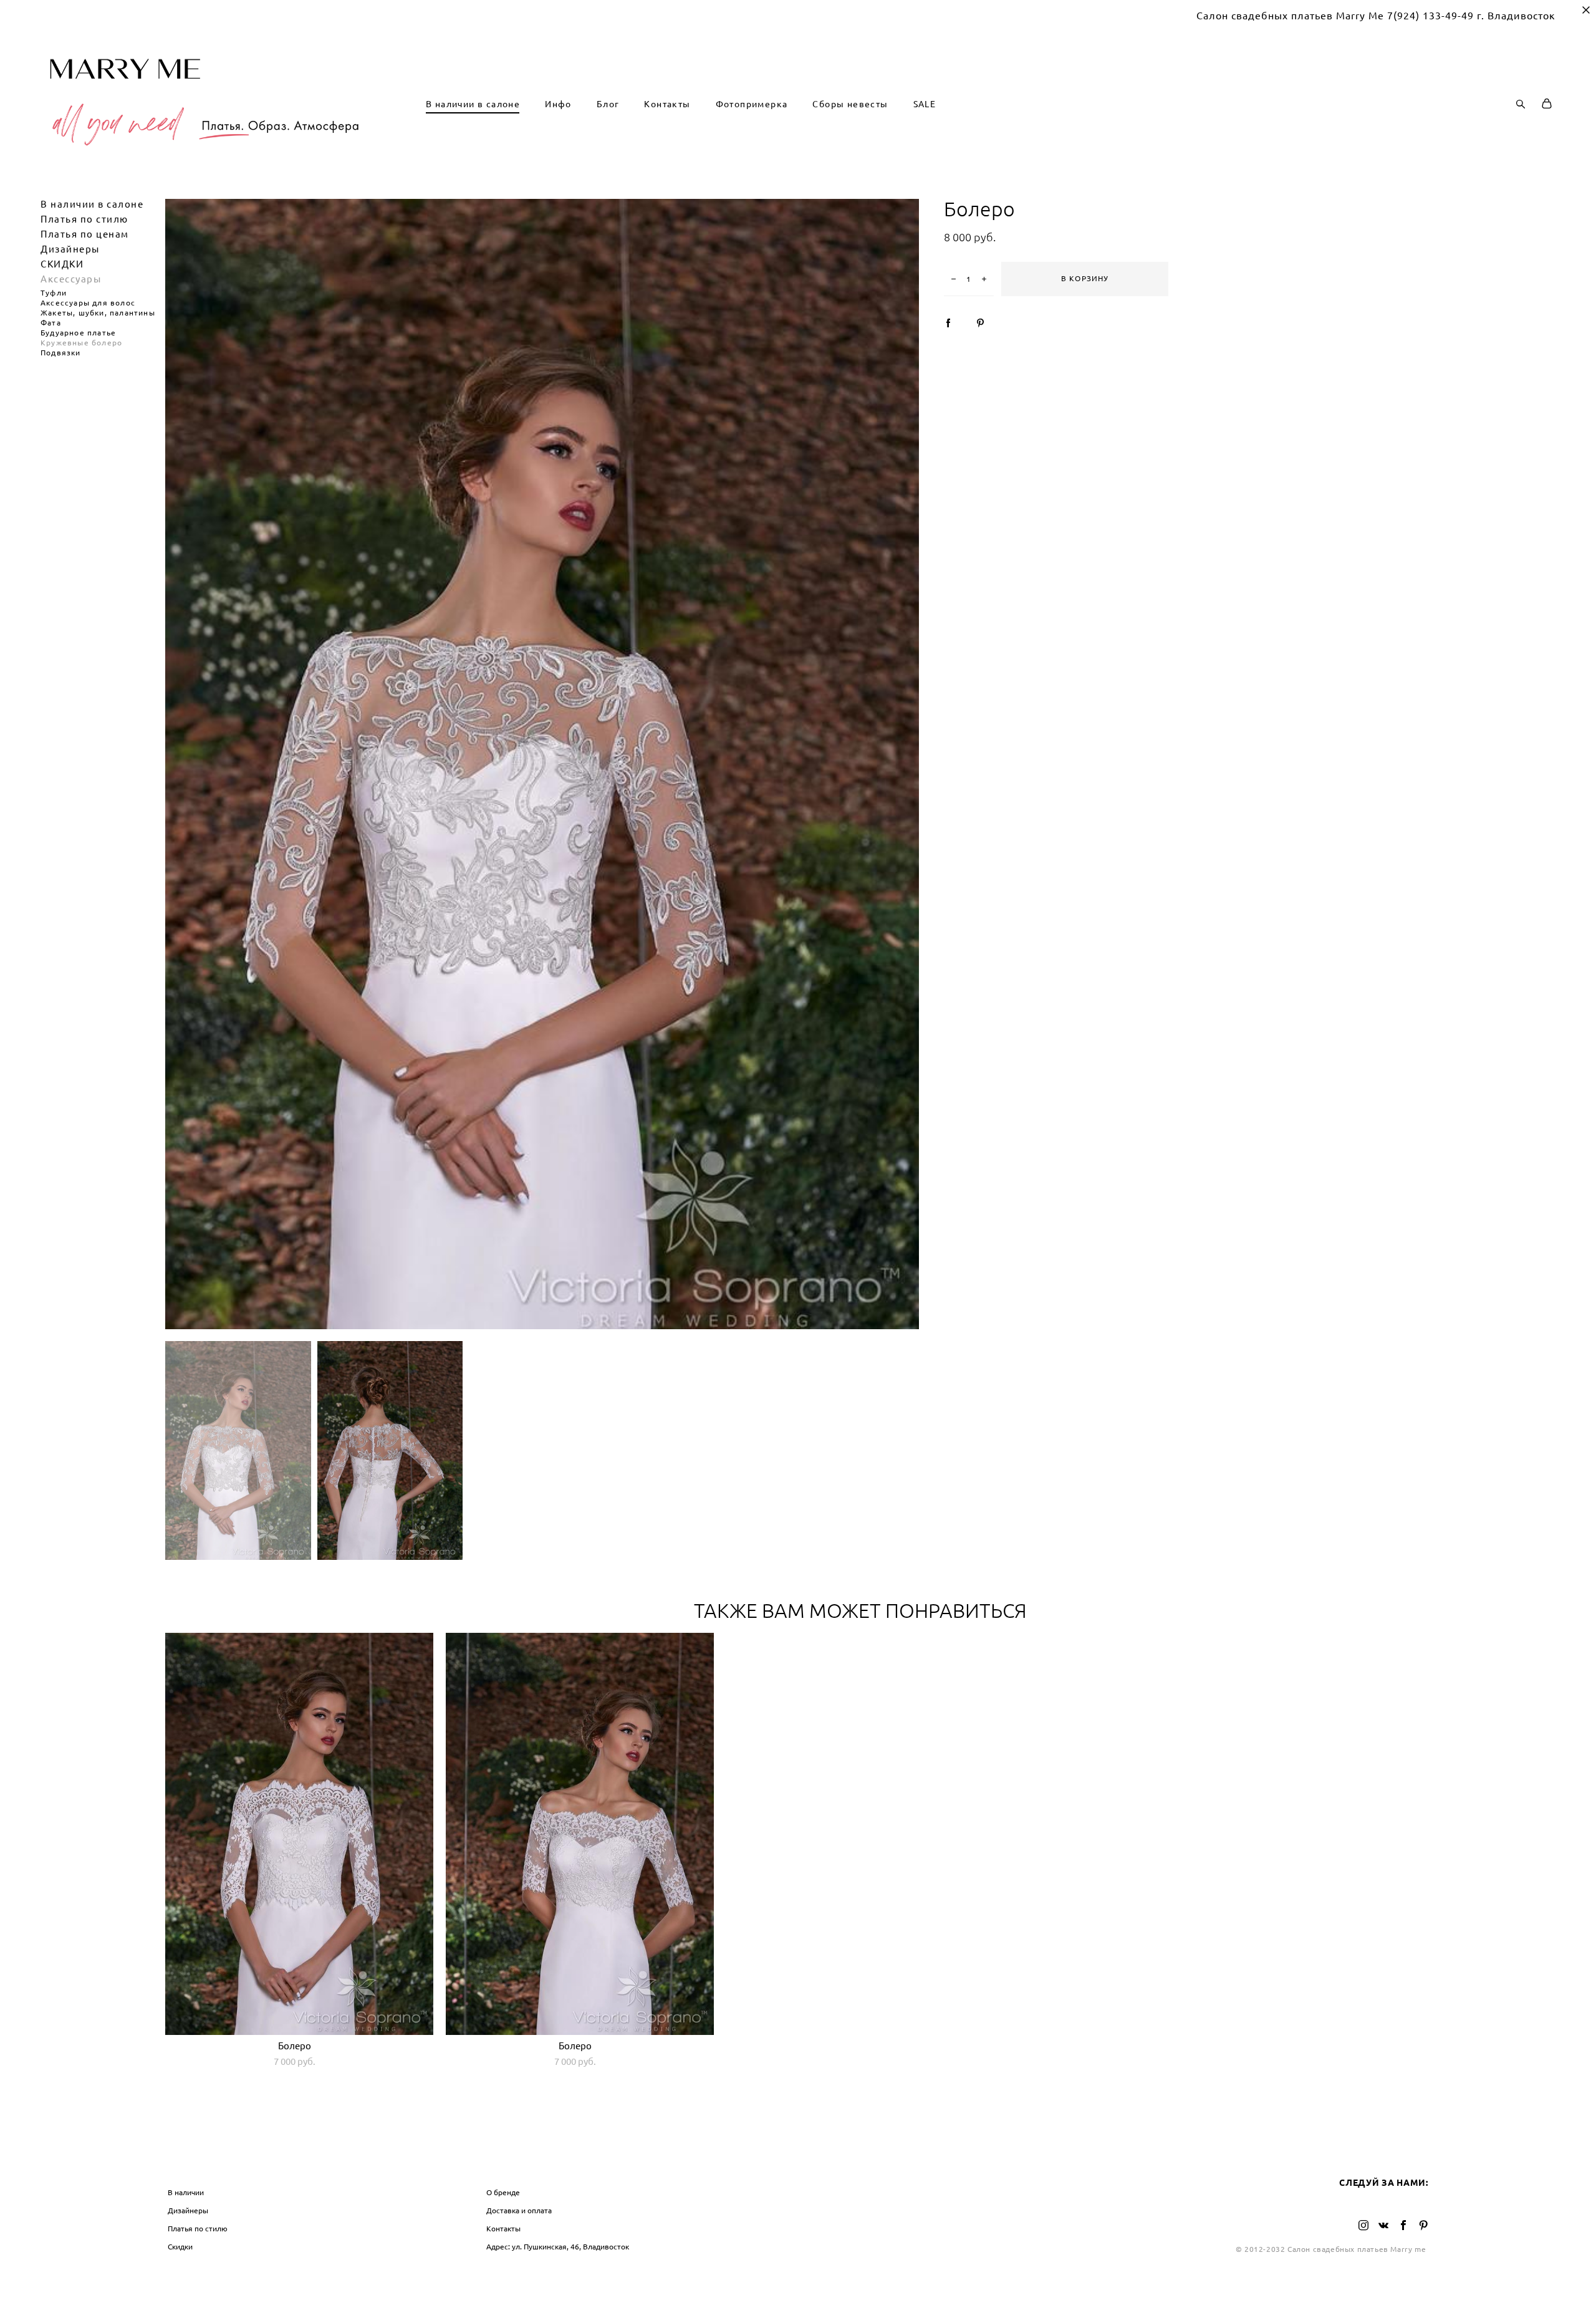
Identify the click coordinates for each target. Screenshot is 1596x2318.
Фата (51, 323)
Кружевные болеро (81, 343)
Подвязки (61, 353)
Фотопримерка (752, 104)
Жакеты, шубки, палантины (98, 313)
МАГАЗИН (191, 2167)
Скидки (180, 2247)
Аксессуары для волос (88, 303)
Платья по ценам (85, 234)
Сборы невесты (850, 104)
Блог (608, 104)
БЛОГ (817, 2167)
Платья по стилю (84, 219)
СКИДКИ (62, 264)
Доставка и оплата (519, 2210)
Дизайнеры (70, 249)
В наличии (186, 2192)
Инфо (558, 104)
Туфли (54, 293)
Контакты (667, 104)
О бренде (503, 2192)
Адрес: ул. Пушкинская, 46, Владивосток (558, 2247)
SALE (925, 104)
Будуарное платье (78, 333)
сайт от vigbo (798, 2289)
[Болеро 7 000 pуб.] (299, 1834)
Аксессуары (71, 279)
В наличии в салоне (473, 104)
